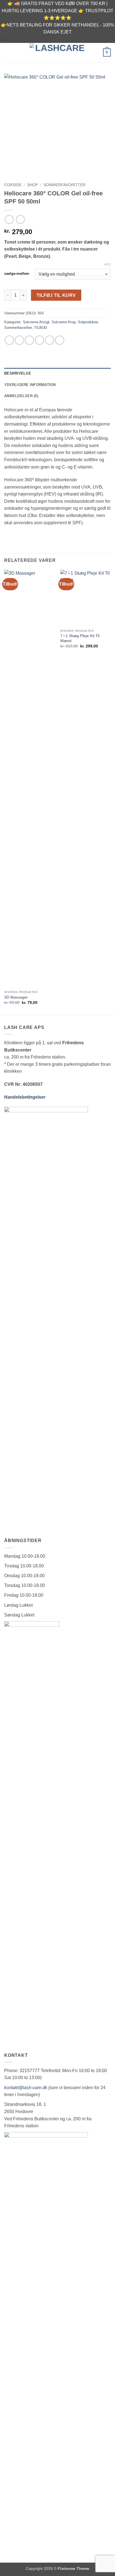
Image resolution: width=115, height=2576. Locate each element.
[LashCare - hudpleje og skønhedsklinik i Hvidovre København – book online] (57, 52)
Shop (33, 185)
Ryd (108, 264)
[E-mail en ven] (39, 340)
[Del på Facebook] (19, 340)
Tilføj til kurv (56, 295)
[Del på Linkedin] (60, 340)
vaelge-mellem (17, 274)
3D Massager (16, 997)
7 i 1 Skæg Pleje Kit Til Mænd (80, 638)
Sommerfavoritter (64, 185)
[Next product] (9, 219)
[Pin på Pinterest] (50, 340)
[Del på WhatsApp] (9, 340)
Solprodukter (88, 322)
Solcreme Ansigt (36, 322)
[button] (8, 53)
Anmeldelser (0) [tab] (21, 396)
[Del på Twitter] (29, 340)
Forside (13, 185)
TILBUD (40, 328)
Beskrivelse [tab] (18, 373)
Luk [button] (4, 39)
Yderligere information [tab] (30, 385)
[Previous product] (20, 219)
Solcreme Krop (64, 322)
